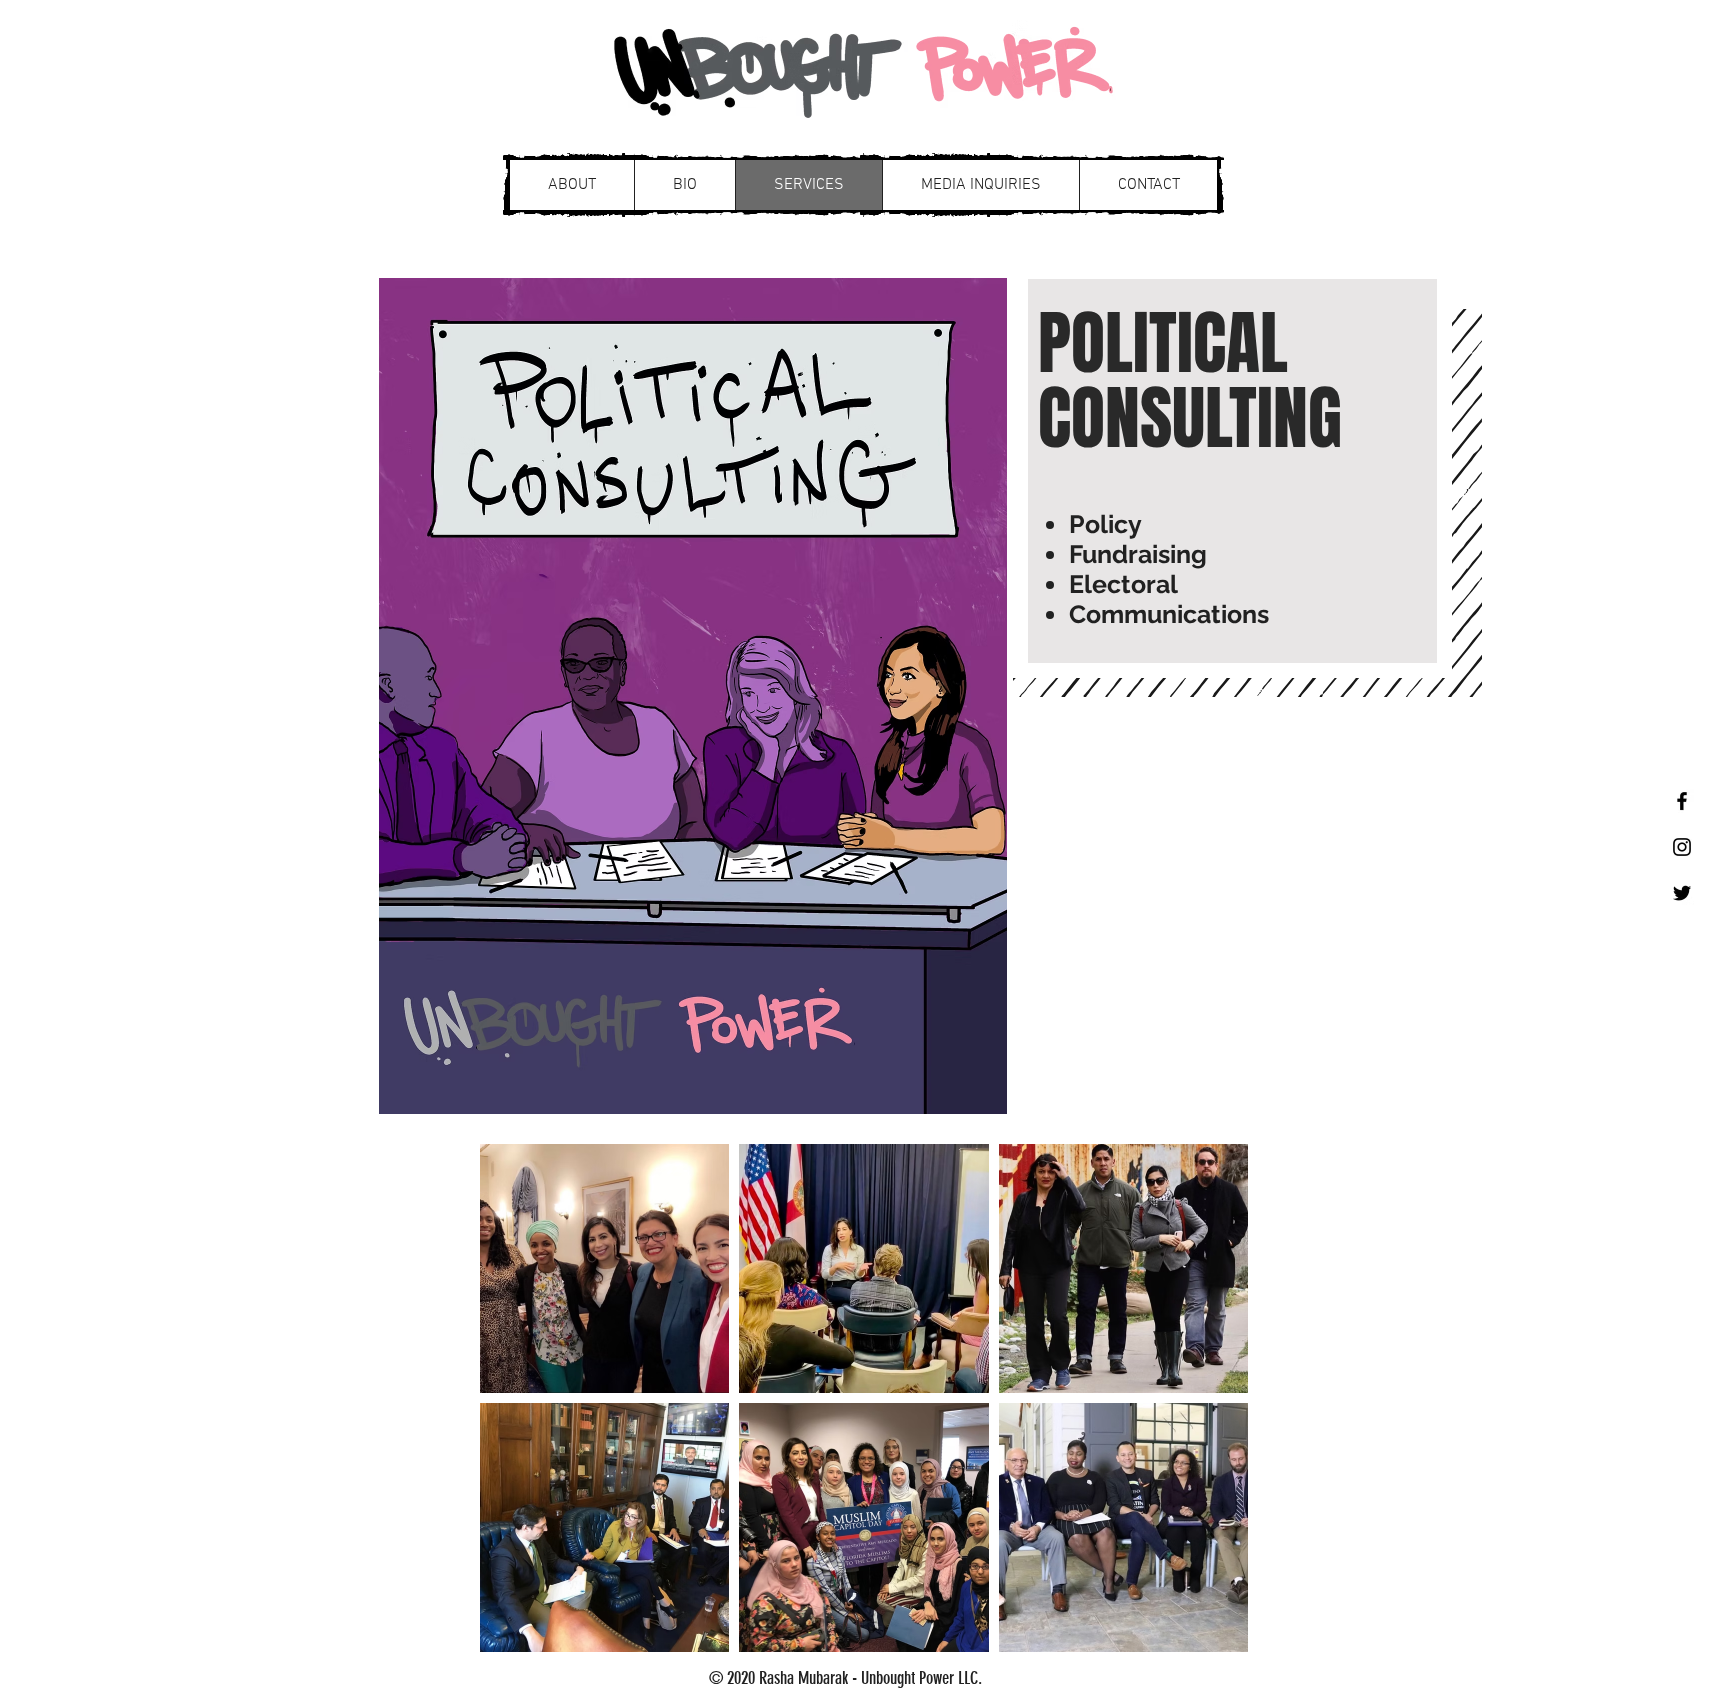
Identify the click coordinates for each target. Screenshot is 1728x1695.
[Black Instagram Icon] (1682, 847)
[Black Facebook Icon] (1682, 801)
